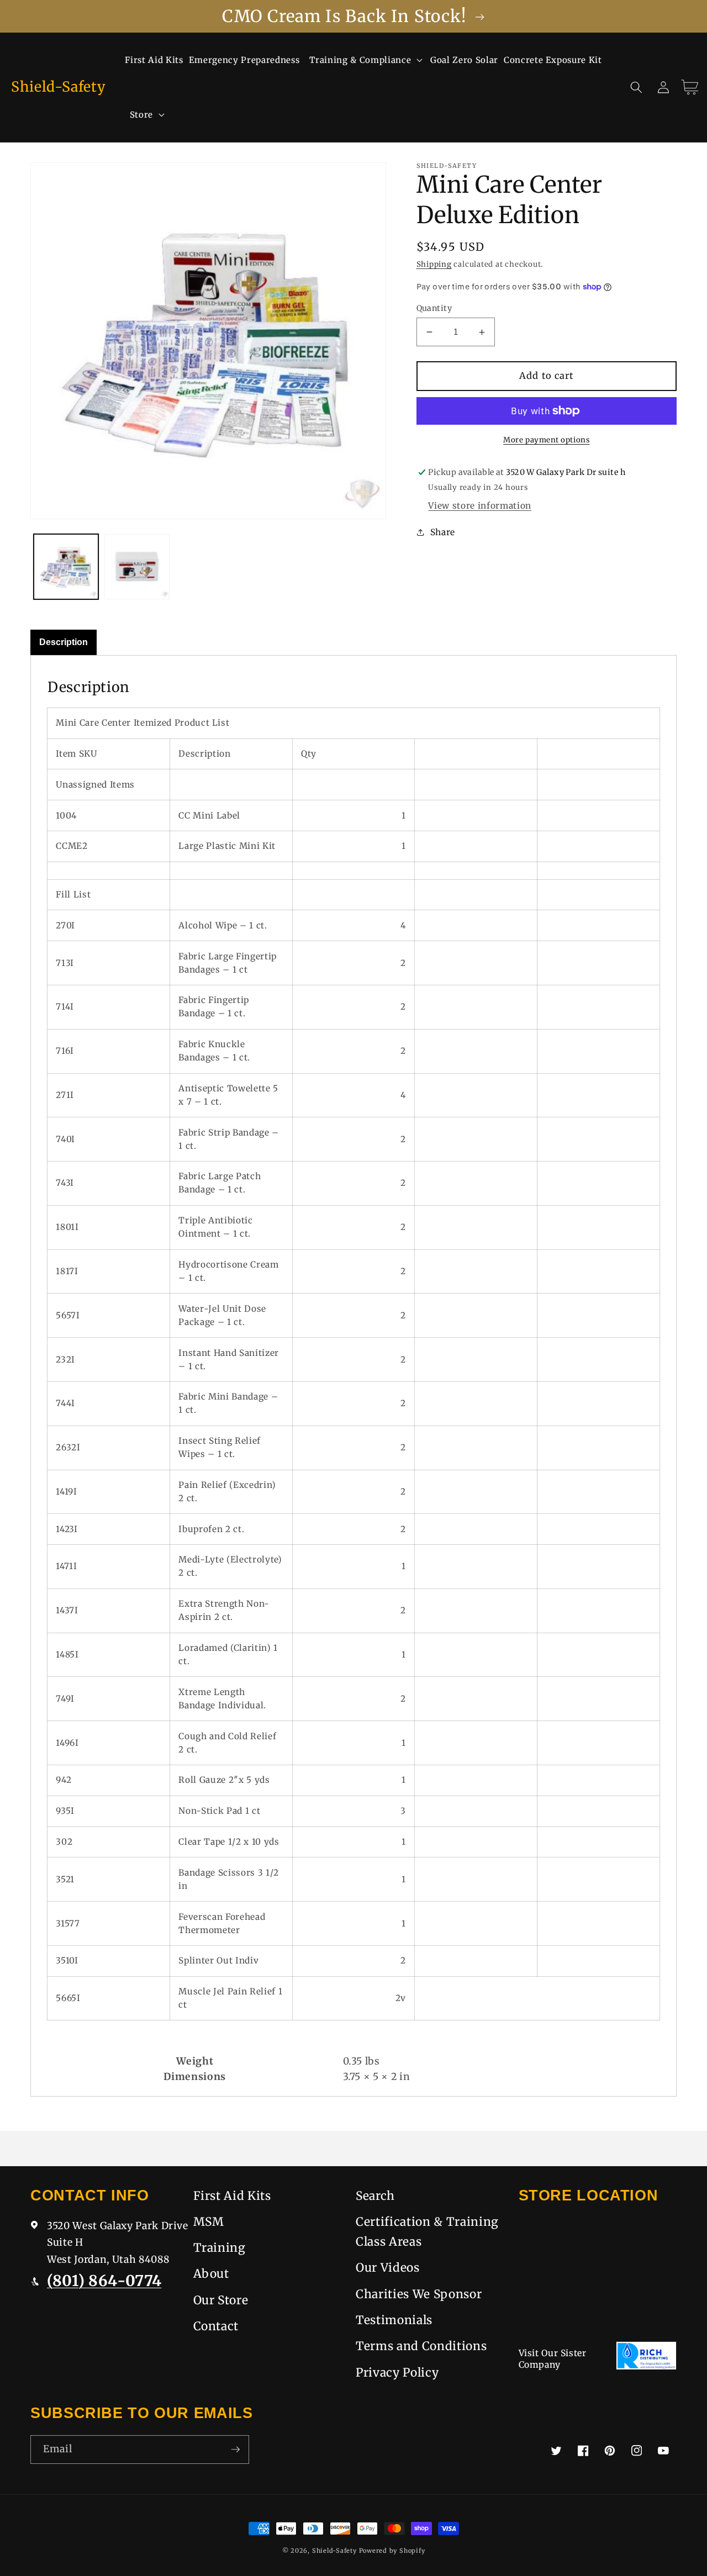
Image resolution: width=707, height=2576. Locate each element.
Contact (216, 2326)
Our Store (221, 2300)
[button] (365, 60)
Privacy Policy (397, 2372)
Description (64, 642)
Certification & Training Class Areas (427, 2232)
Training (220, 2248)
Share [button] (443, 532)
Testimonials (394, 2320)
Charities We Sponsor (419, 2294)
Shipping (434, 264)
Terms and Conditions (421, 2346)
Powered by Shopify (392, 2551)
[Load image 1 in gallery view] (66, 567)
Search (375, 2196)
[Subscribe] (235, 2450)
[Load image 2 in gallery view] (137, 567)
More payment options (546, 440)
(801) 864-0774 (104, 2281)
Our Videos (388, 2268)
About (211, 2274)
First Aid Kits (232, 2196)
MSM (209, 2222)
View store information (480, 506)
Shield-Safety (334, 2551)
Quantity (434, 308)
